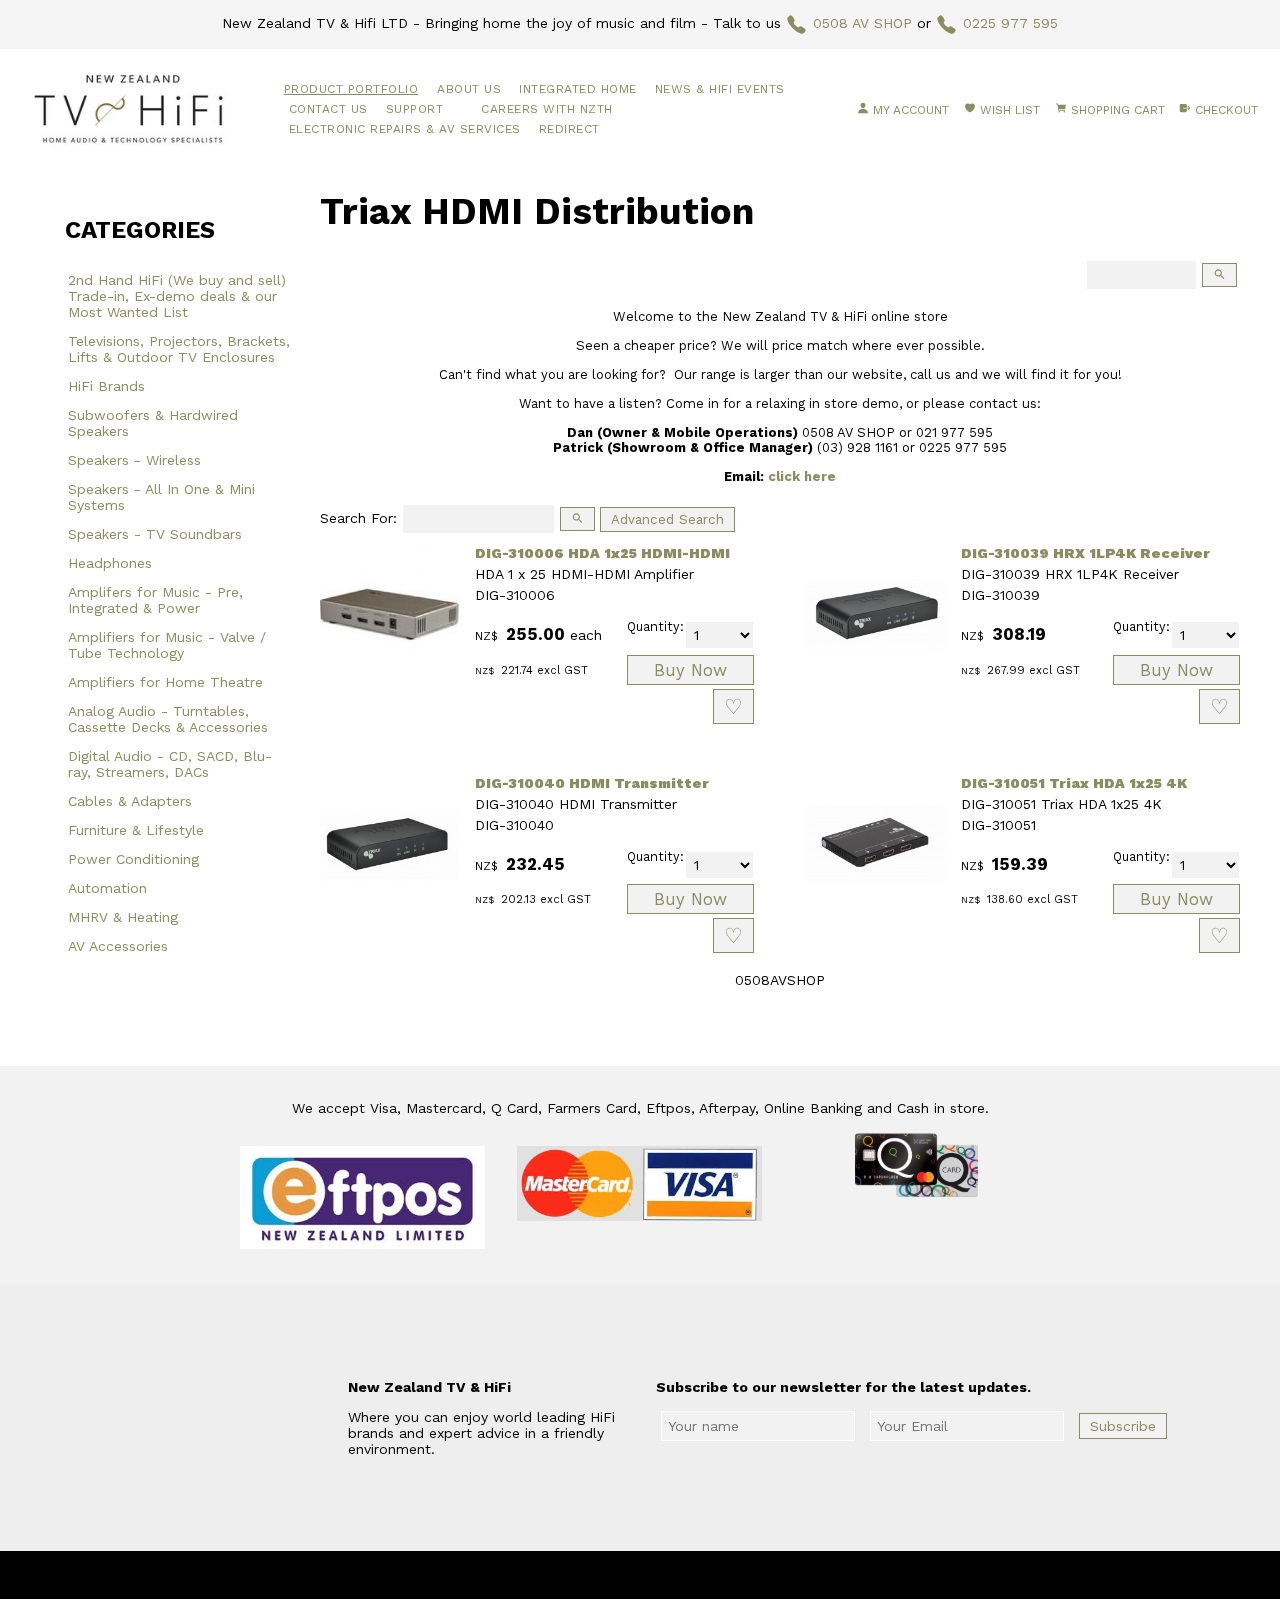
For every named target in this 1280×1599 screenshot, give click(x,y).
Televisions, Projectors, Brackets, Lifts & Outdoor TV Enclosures (179, 349)
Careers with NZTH (547, 109)
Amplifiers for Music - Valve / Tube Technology (167, 645)
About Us (469, 89)
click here (802, 476)
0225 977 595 (1010, 23)
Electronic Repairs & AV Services (405, 129)
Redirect (569, 129)
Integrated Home (578, 89)
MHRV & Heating (123, 917)
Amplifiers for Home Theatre (165, 682)
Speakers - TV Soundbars (155, 534)
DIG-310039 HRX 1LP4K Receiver (1085, 553)
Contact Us (328, 109)
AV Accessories (118, 946)
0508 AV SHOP (862, 23)
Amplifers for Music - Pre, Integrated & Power (155, 600)
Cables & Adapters (130, 801)
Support (415, 109)
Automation (107, 888)
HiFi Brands (106, 386)
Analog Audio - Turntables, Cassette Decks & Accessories (168, 719)
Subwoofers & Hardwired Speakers (153, 423)
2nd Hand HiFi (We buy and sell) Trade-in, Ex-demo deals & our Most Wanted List (177, 296)
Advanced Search (667, 519)
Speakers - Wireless (134, 460)
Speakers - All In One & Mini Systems (161, 497)
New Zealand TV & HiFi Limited (694, 1575)
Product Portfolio (351, 89)
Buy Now (690, 670)
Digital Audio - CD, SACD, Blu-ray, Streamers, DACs (170, 764)
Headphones (110, 563)
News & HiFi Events (720, 89)
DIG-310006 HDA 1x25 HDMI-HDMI (602, 553)
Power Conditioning (133, 859)
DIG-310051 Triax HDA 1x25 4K (1074, 783)
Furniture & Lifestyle (136, 830)
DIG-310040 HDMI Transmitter (592, 783)
